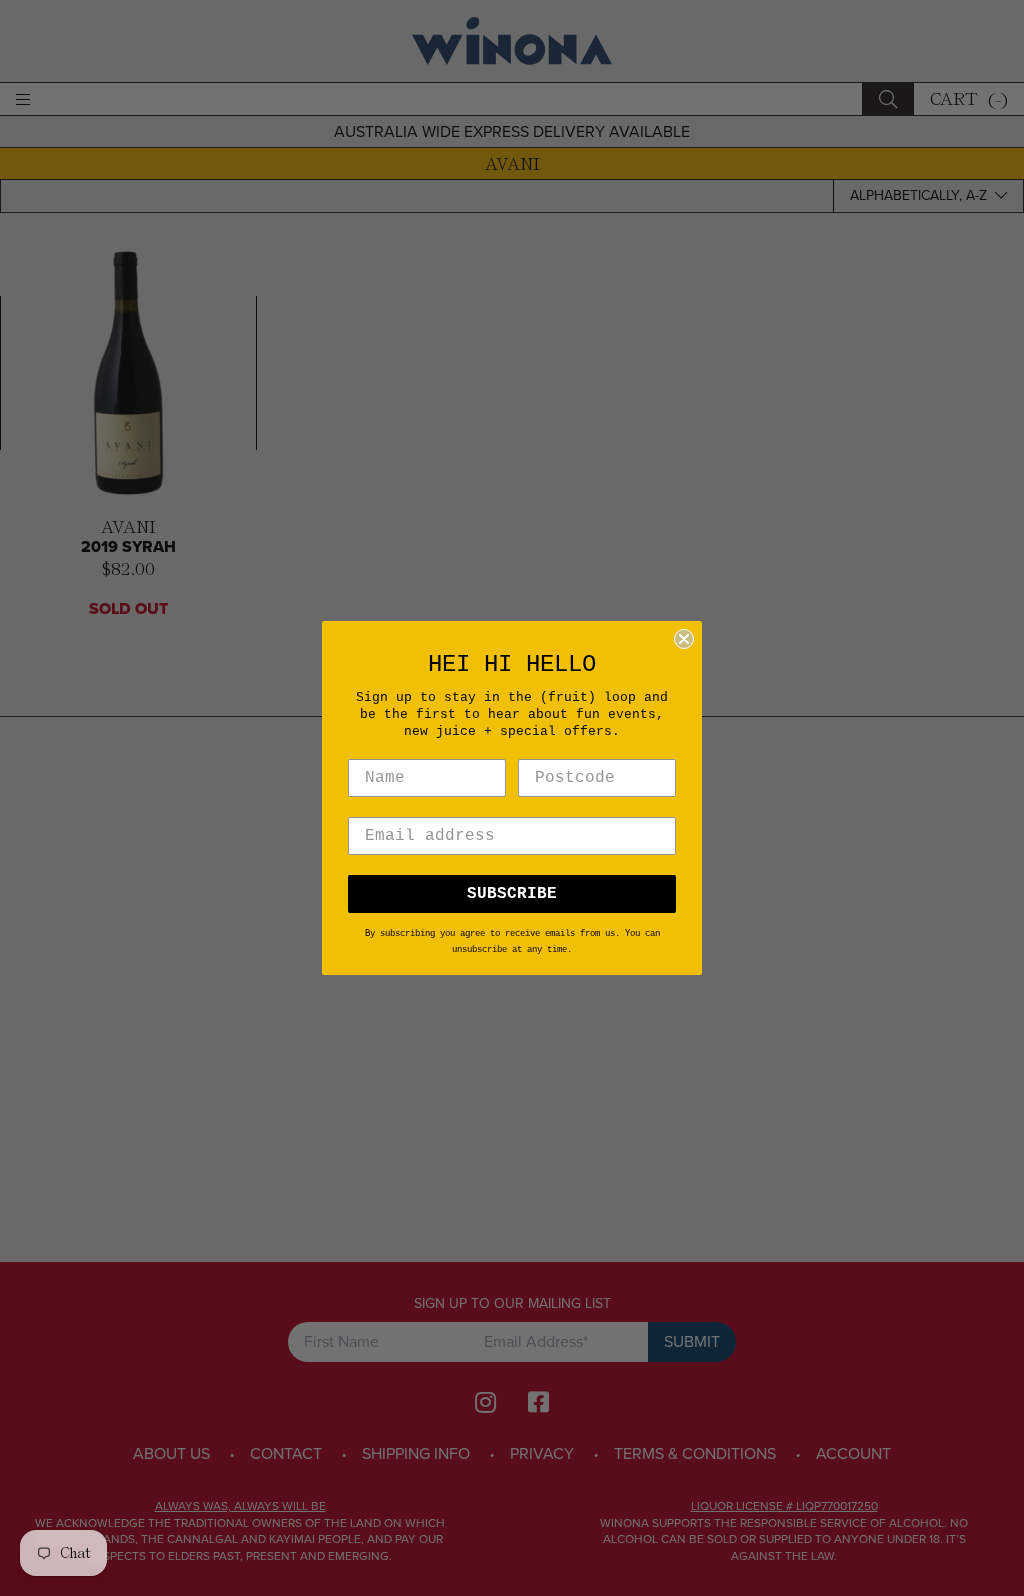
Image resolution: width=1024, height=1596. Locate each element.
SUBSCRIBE (512, 894)
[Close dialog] (684, 639)
